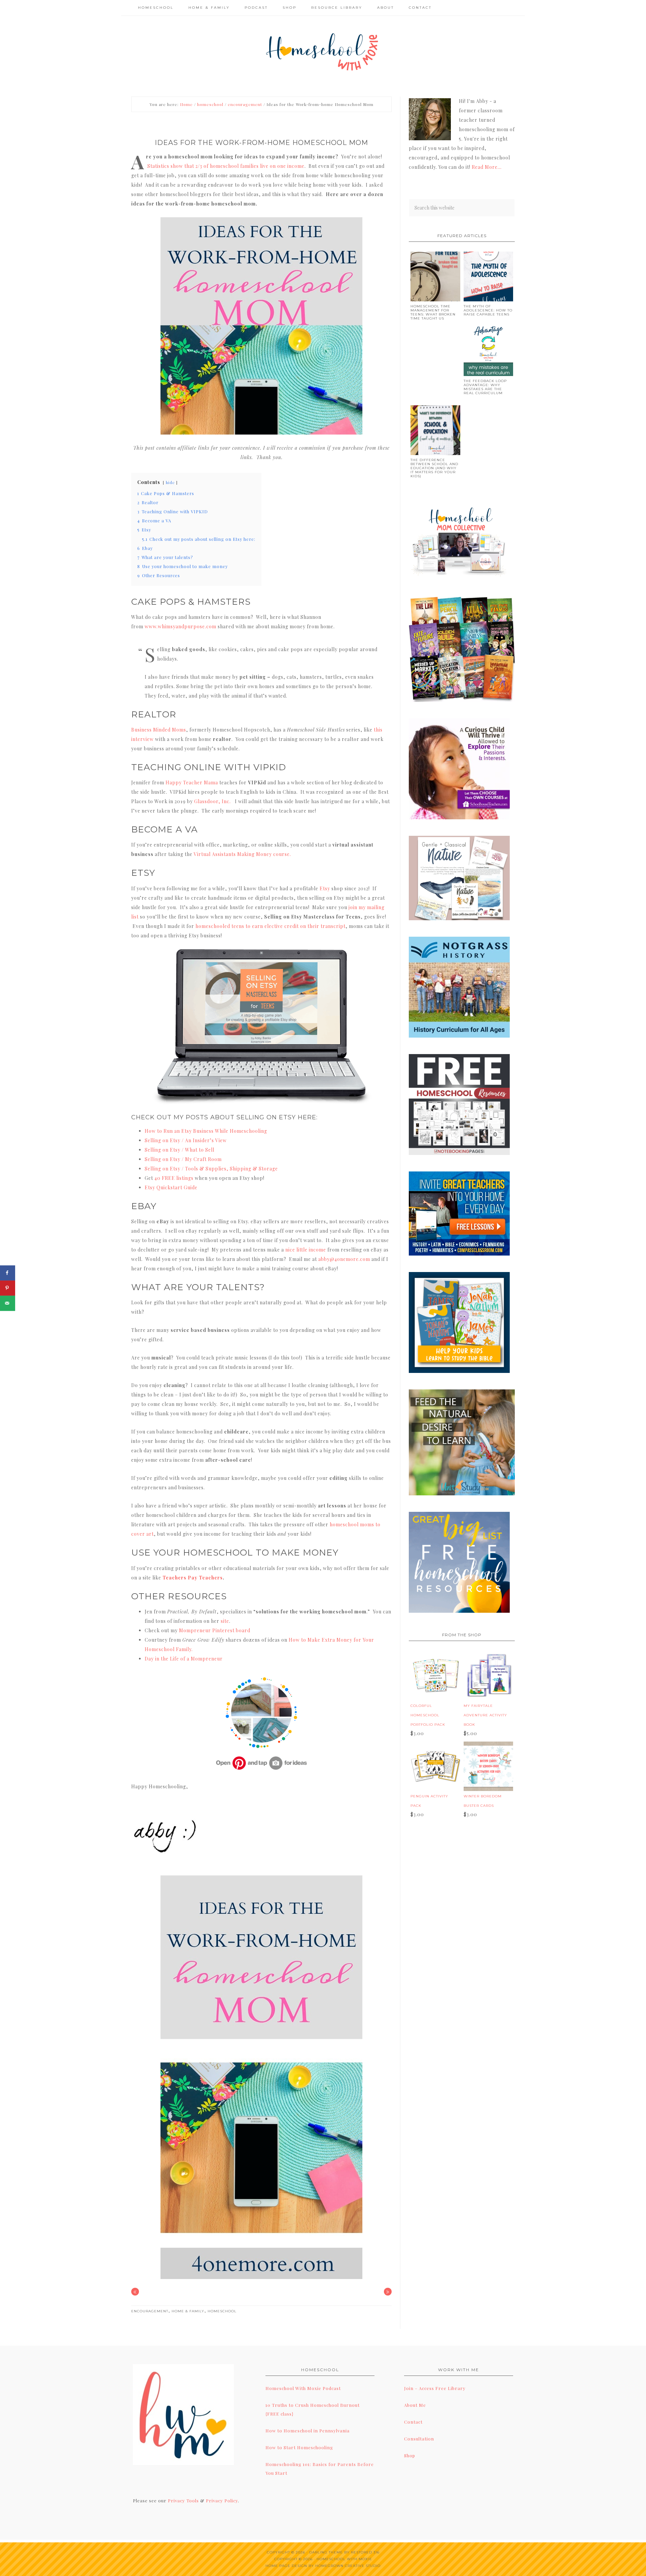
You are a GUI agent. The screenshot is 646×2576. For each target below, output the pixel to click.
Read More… (487, 167)
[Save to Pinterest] (8, 1288)
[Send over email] (8, 1303)
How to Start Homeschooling (299, 2447)
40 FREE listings (174, 1178)
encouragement (150, 2311)
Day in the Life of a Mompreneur (184, 1659)
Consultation (419, 2439)
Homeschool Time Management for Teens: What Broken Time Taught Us (433, 312)
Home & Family (188, 2311)
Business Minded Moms (159, 730)
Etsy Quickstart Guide (171, 1187)
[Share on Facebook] (8, 1273)
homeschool (222, 2311)
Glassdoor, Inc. (212, 801)
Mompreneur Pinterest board (215, 1630)
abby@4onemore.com (344, 1259)
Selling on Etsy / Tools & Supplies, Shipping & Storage (211, 1169)
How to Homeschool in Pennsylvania (308, 2431)
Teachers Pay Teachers (193, 1578)
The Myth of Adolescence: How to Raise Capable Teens (488, 310)
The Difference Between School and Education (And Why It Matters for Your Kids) (434, 468)
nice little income (306, 1250)
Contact (413, 2422)
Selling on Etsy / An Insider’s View (186, 1140)
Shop (410, 2455)
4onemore (323, 51)
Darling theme (326, 2552)
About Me (415, 2405)
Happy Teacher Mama (192, 782)
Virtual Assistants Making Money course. (242, 854)
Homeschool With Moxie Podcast (303, 2388)
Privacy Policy (222, 2500)
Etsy (325, 888)
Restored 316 (365, 2552)
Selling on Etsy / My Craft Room (183, 1159)
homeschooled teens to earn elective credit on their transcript (271, 926)
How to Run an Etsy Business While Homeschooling (206, 1131)
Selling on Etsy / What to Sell (180, 1150)
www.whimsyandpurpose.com (181, 626)
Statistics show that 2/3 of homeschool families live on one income (226, 166)
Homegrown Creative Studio (348, 2566)
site (225, 1621)
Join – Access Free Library (435, 2388)
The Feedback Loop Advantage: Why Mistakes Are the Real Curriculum (485, 387)
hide (170, 482)
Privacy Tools (183, 2500)
